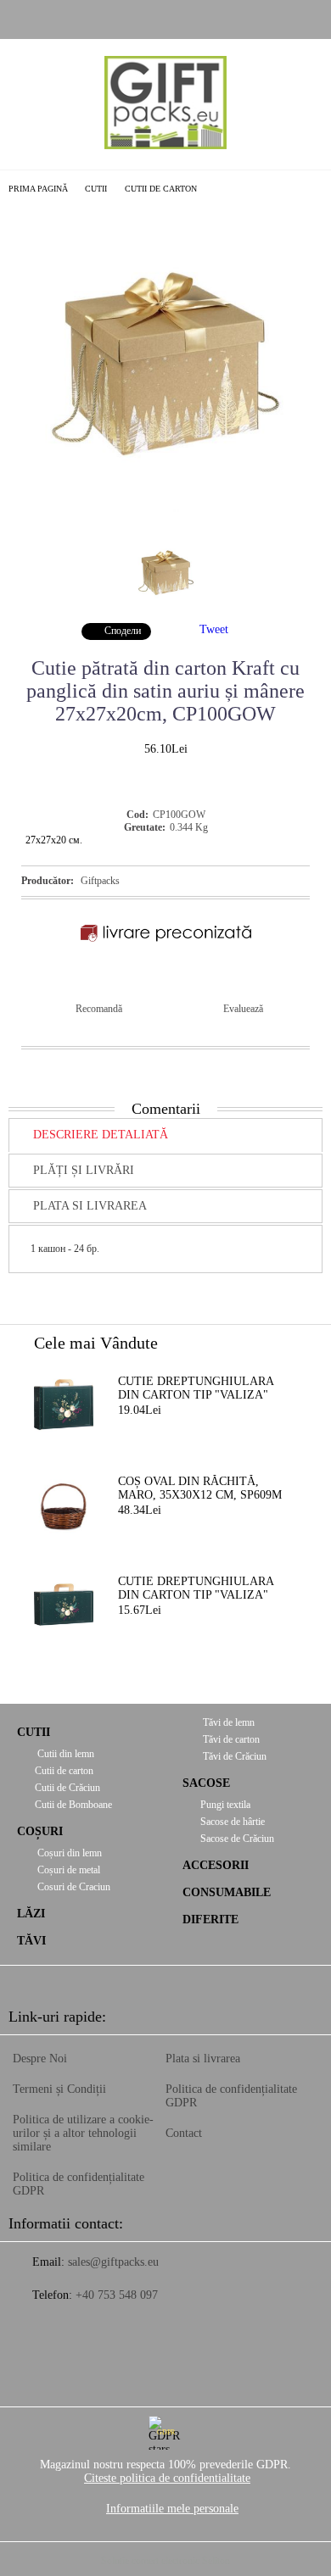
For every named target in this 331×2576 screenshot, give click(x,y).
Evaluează (243, 1009)
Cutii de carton (161, 189)
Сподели (123, 631)
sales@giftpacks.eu (113, 2262)
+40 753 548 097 (117, 2295)
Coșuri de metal (67, 1870)
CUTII (96, 189)
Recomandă (99, 1009)
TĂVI (31, 1941)
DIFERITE (210, 1919)
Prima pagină (38, 189)
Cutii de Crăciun (67, 1788)
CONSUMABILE (227, 1892)
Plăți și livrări (84, 1170)
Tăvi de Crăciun (233, 1756)
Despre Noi (40, 2059)
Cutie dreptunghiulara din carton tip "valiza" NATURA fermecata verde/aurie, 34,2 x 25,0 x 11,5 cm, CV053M (196, 1389)
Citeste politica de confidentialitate (167, 2478)
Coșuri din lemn (68, 1853)
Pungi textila (225, 1805)
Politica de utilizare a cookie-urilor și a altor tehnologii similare (83, 2133)
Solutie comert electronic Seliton (165, 2561)
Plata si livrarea (90, 1206)
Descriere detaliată (101, 1135)
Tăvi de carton (230, 1739)
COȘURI (40, 1831)
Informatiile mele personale (172, 2509)
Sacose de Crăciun (237, 1839)
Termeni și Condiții (59, 2089)
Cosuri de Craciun (73, 1887)
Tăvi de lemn (227, 1722)
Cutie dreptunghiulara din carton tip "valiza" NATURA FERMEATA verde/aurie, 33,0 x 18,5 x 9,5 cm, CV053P (205, 1589)
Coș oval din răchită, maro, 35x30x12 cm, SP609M (200, 1488)
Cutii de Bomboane (73, 1805)
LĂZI (31, 1914)
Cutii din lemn (65, 1754)
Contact (184, 2133)
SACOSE (206, 1783)
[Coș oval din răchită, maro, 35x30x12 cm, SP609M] (64, 1505)
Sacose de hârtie (233, 1822)
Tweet (214, 629)
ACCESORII (216, 1865)
